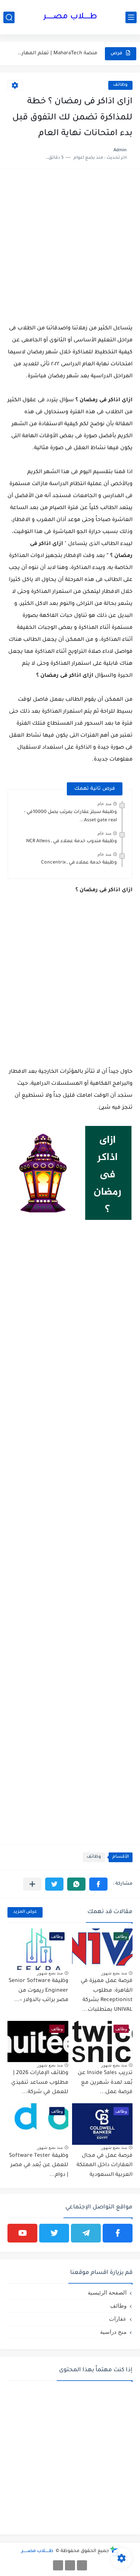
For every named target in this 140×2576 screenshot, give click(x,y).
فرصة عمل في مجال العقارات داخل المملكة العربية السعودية (105, 2166)
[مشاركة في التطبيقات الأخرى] (32, 1884)
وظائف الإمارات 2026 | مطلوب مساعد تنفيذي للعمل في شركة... (40, 2083)
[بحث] (9, 17)
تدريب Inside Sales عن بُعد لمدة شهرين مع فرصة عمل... (105, 2083)
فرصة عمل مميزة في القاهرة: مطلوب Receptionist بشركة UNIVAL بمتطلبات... (107, 1996)
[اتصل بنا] (58, 2565)
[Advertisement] (70, 247)
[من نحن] (70, 2565)
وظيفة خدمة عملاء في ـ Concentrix (79, 863)
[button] (98, 1884)
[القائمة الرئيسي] (131, 17)
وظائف (120, 85)
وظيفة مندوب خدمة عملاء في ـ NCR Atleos (71, 841)
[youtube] (22, 2233)
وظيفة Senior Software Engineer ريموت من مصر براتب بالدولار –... (38, 1991)
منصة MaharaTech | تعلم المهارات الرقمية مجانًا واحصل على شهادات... (57, 53)
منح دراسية (113, 2332)
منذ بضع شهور (114, 1973)
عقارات (118, 2319)
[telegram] (86, 2233)
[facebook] (118, 2233)
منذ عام (104, 804)
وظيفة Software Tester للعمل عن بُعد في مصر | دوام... (39, 2166)
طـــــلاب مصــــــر (70, 17)
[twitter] (54, 2233)
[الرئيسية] (82, 2565)
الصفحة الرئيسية (107, 2292)
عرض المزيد (25, 1912)
